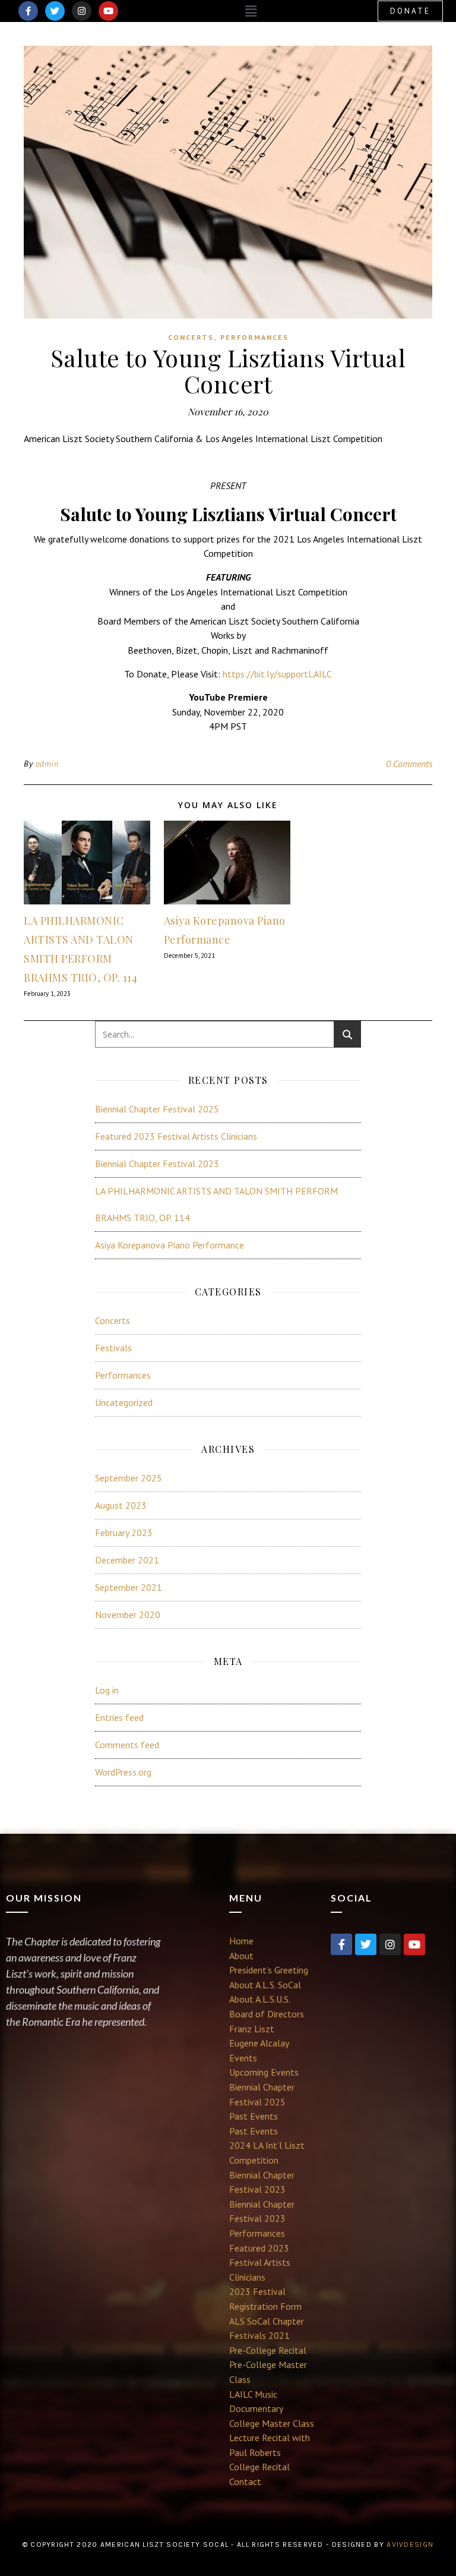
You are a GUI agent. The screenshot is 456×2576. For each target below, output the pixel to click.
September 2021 (129, 1587)
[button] (251, 11)
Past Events (254, 2116)
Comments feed (127, 1745)
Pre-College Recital (268, 2350)
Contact (245, 2482)
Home (241, 1941)
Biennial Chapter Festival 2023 (157, 1164)
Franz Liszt (252, 2029)
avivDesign (410, 2545)
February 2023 (124, 1533)
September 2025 (129, 1478)
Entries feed (119, 1717)
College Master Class (272, 2423)
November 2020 (128, 1615)
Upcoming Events (264, 2072)
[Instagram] (82, 11)
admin (47, 764)
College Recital (259, 2467)
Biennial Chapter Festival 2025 (157, 1109)
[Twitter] (55, 11)
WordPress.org (123, 1772)
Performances (254, 337)
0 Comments (409, 764)
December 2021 (127, 1560)
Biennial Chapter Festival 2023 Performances (262, 2219)
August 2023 (121, 1505)
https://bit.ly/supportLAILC (277, 674)
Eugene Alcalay (259, 2043)
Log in (107, 1690)
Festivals (113, 1348)
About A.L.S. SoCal (265, 1985)
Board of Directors (267, 2014)
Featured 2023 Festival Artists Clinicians (176, 1136)
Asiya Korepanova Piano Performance (170, 1245)
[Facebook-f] (28, 11)
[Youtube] (108, 11)
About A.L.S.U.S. (260, 1999)
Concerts (191, 337)
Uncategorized (124, 1402)
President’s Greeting (269, 1970)
